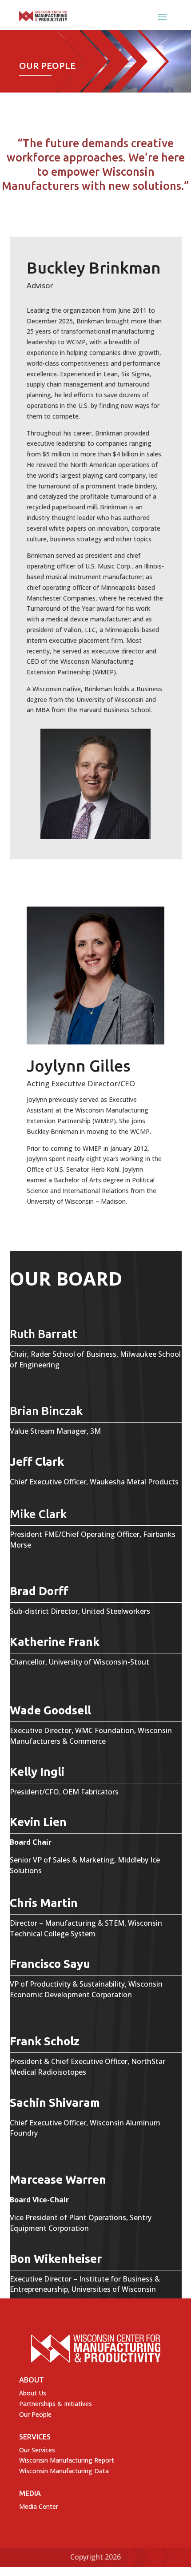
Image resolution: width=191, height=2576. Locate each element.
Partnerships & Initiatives (56, 2404)
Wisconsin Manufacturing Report (67, 2460)
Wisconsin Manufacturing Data (64, 2471)
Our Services (37, 2450)
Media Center (39, 2506)
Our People (35, 2414)
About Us (33, 2393)
